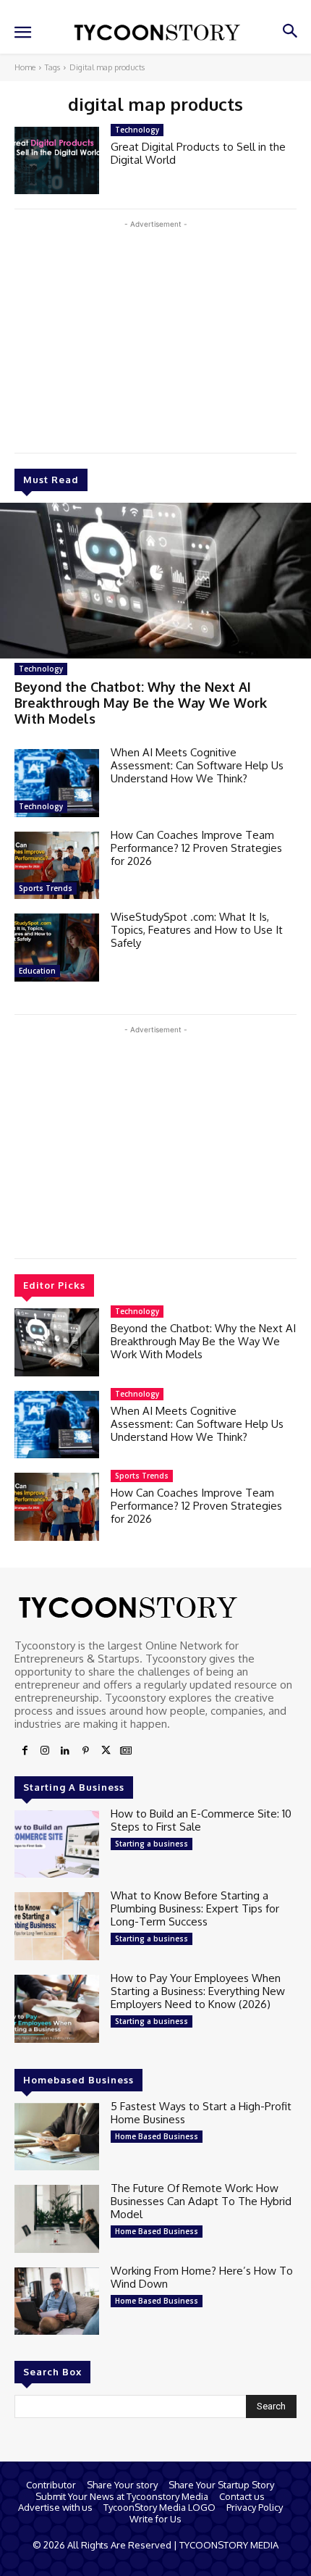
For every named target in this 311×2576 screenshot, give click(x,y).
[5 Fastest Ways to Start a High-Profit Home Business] (57, 2137)
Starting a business (152, 1844)
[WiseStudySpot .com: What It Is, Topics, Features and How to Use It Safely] (57, 948)
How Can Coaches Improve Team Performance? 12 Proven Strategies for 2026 (196, 848)
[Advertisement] (155, 333)
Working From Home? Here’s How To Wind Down (202, 2277)
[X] (106, 1751)
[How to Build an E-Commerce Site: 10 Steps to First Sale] (57, 1844)
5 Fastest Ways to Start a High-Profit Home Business (201, 2113)
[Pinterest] (85, 1751)
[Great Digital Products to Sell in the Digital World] (57, 161)
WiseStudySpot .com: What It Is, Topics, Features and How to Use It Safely (197, 930)
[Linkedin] (65, 1751)
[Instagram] (45, 1751)
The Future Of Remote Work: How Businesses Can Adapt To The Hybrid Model (201, 2201)
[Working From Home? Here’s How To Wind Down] (57, 2301)
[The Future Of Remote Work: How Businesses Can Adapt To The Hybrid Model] (57, 2219)
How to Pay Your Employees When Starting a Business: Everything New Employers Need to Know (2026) (198, 1991)
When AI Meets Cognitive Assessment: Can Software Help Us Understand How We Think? (197, 765)
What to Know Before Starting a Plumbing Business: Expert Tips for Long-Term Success (195, 1908)
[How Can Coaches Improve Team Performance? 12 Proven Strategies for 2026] (57, 866)
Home (25, 67)
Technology (41, 669)
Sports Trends (46, 888)
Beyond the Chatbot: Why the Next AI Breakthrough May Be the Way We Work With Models (141, 702)
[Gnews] (126, 1751)
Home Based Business (157, 2136)
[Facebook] (25, 1751)
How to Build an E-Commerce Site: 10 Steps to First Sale (201, 1820)
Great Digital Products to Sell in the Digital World (198, 153)
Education (37, 971)
